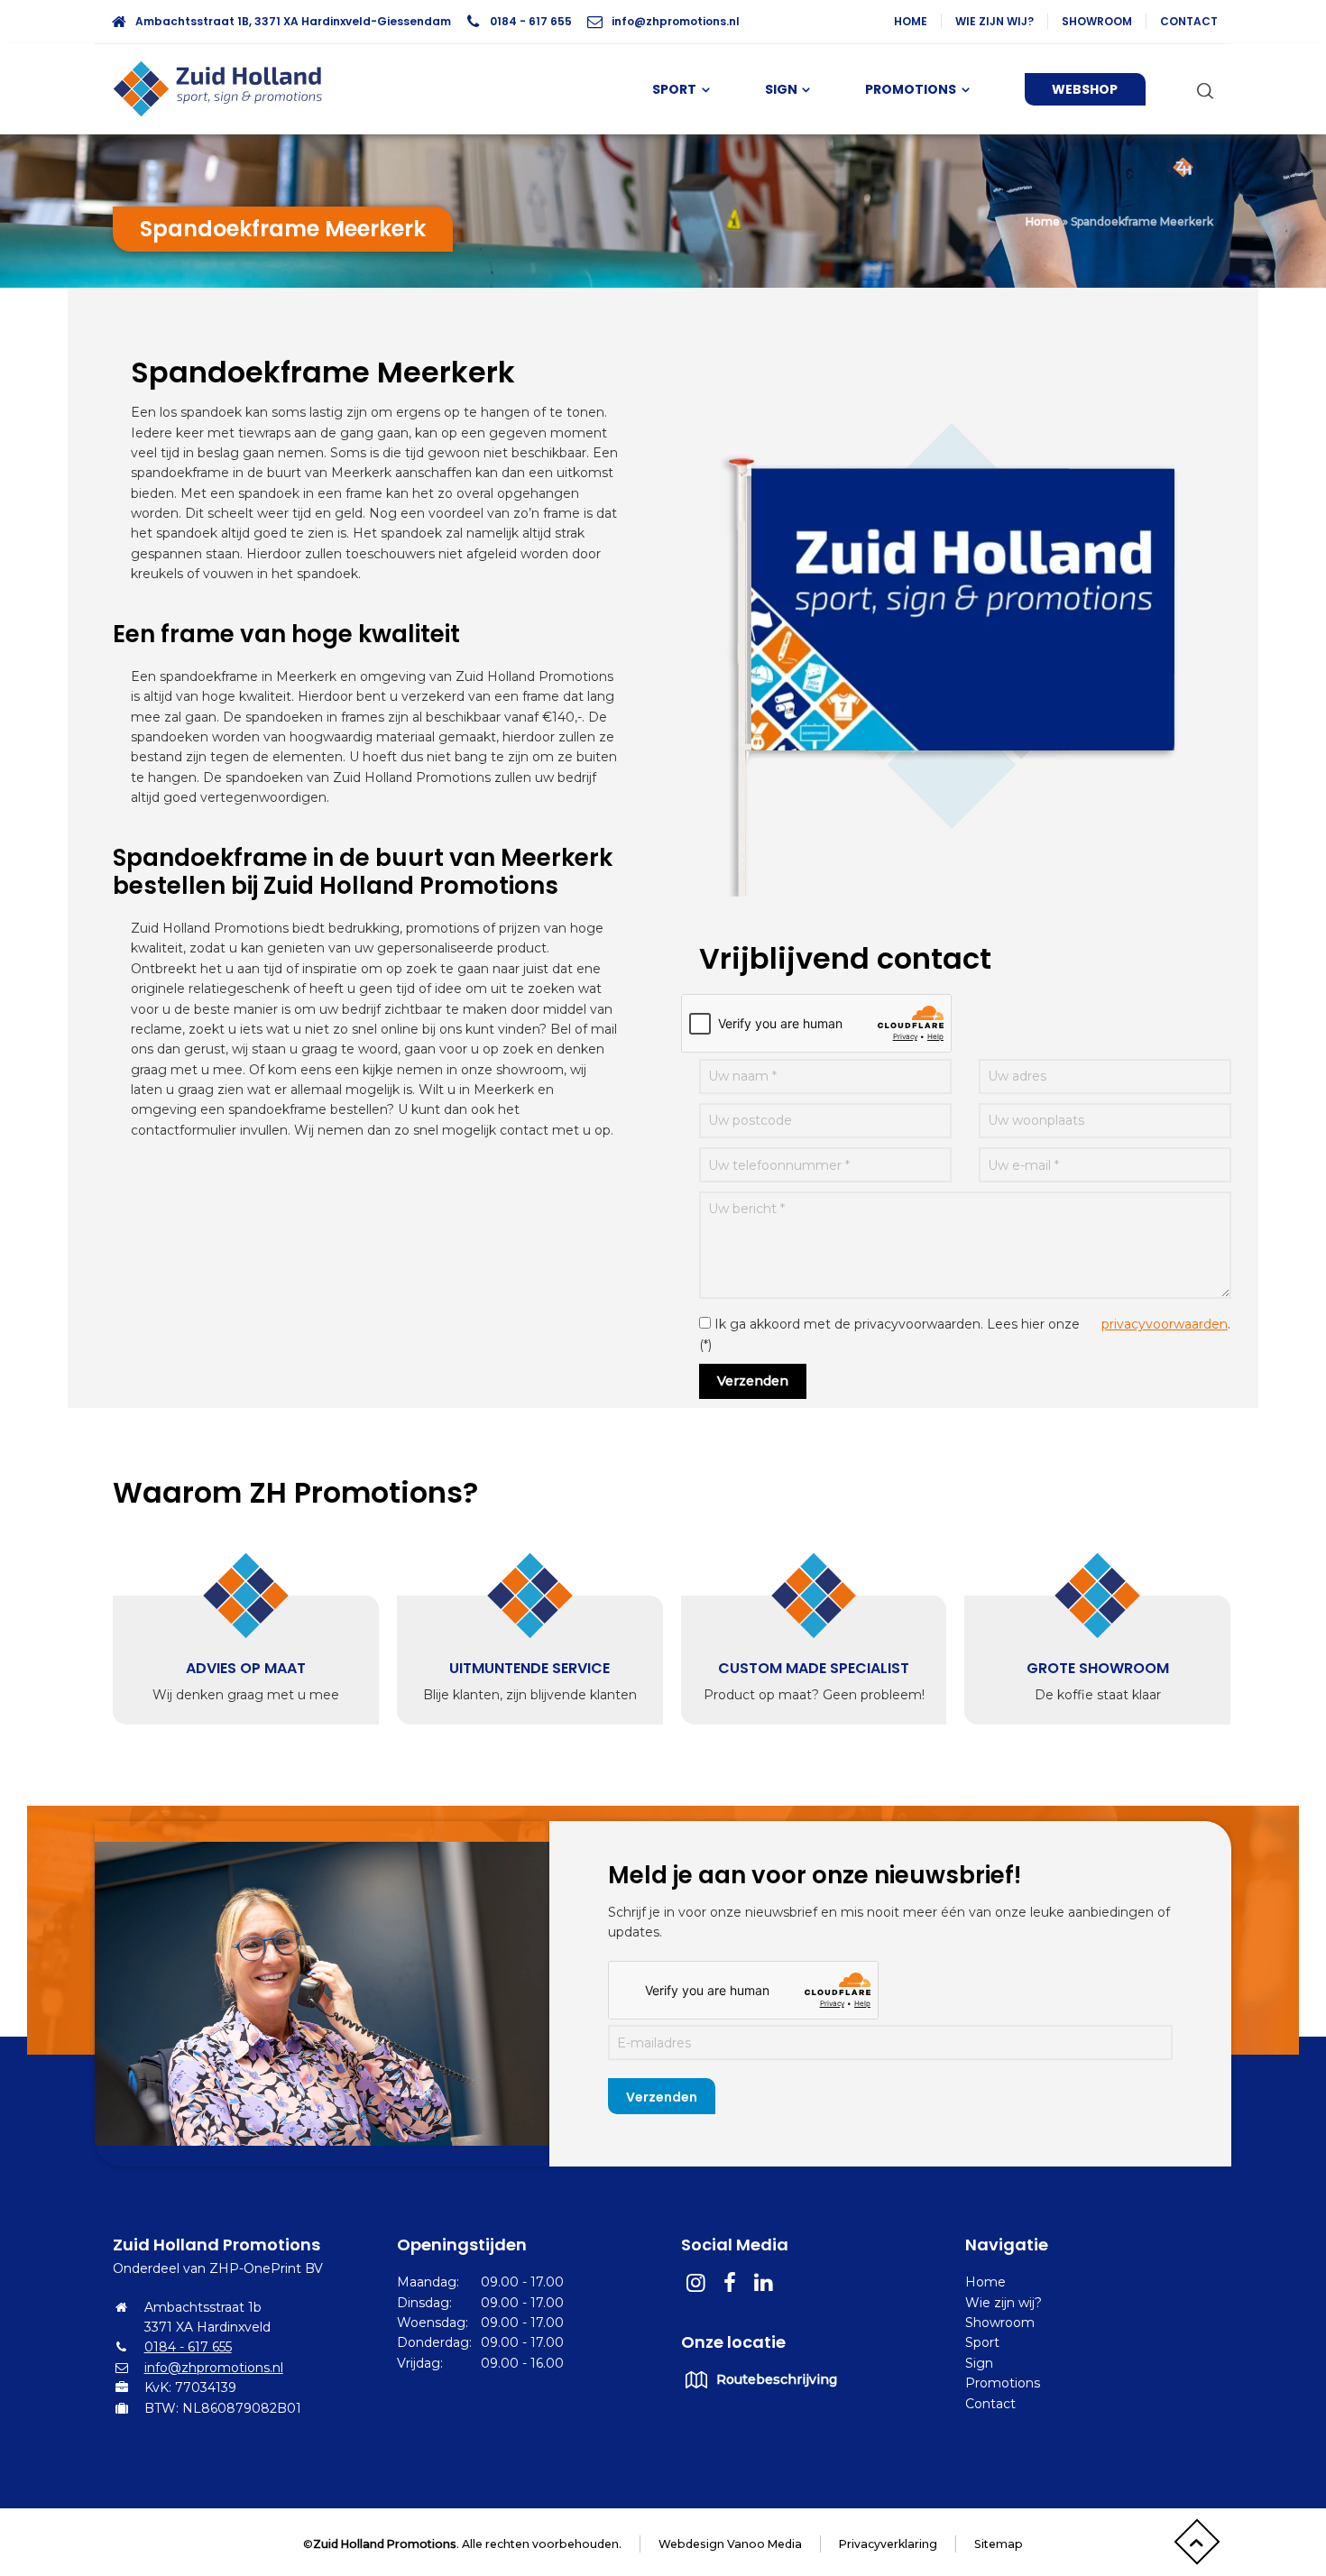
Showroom (1097, 21)
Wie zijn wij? (994, 21)
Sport (982, 2342)
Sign (979, 2363)
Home (911, 21)
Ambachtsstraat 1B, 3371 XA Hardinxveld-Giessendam (293, 21)
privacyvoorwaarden (1165, 1324)
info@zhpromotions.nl (676, 21)
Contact (1189, 21)
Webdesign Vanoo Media (730, 2544)
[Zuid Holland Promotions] (226, 89)
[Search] (1202, 89)
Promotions (1003, 2383)
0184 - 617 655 (531, 21)
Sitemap (999, 2544)
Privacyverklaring (888, 2544)
